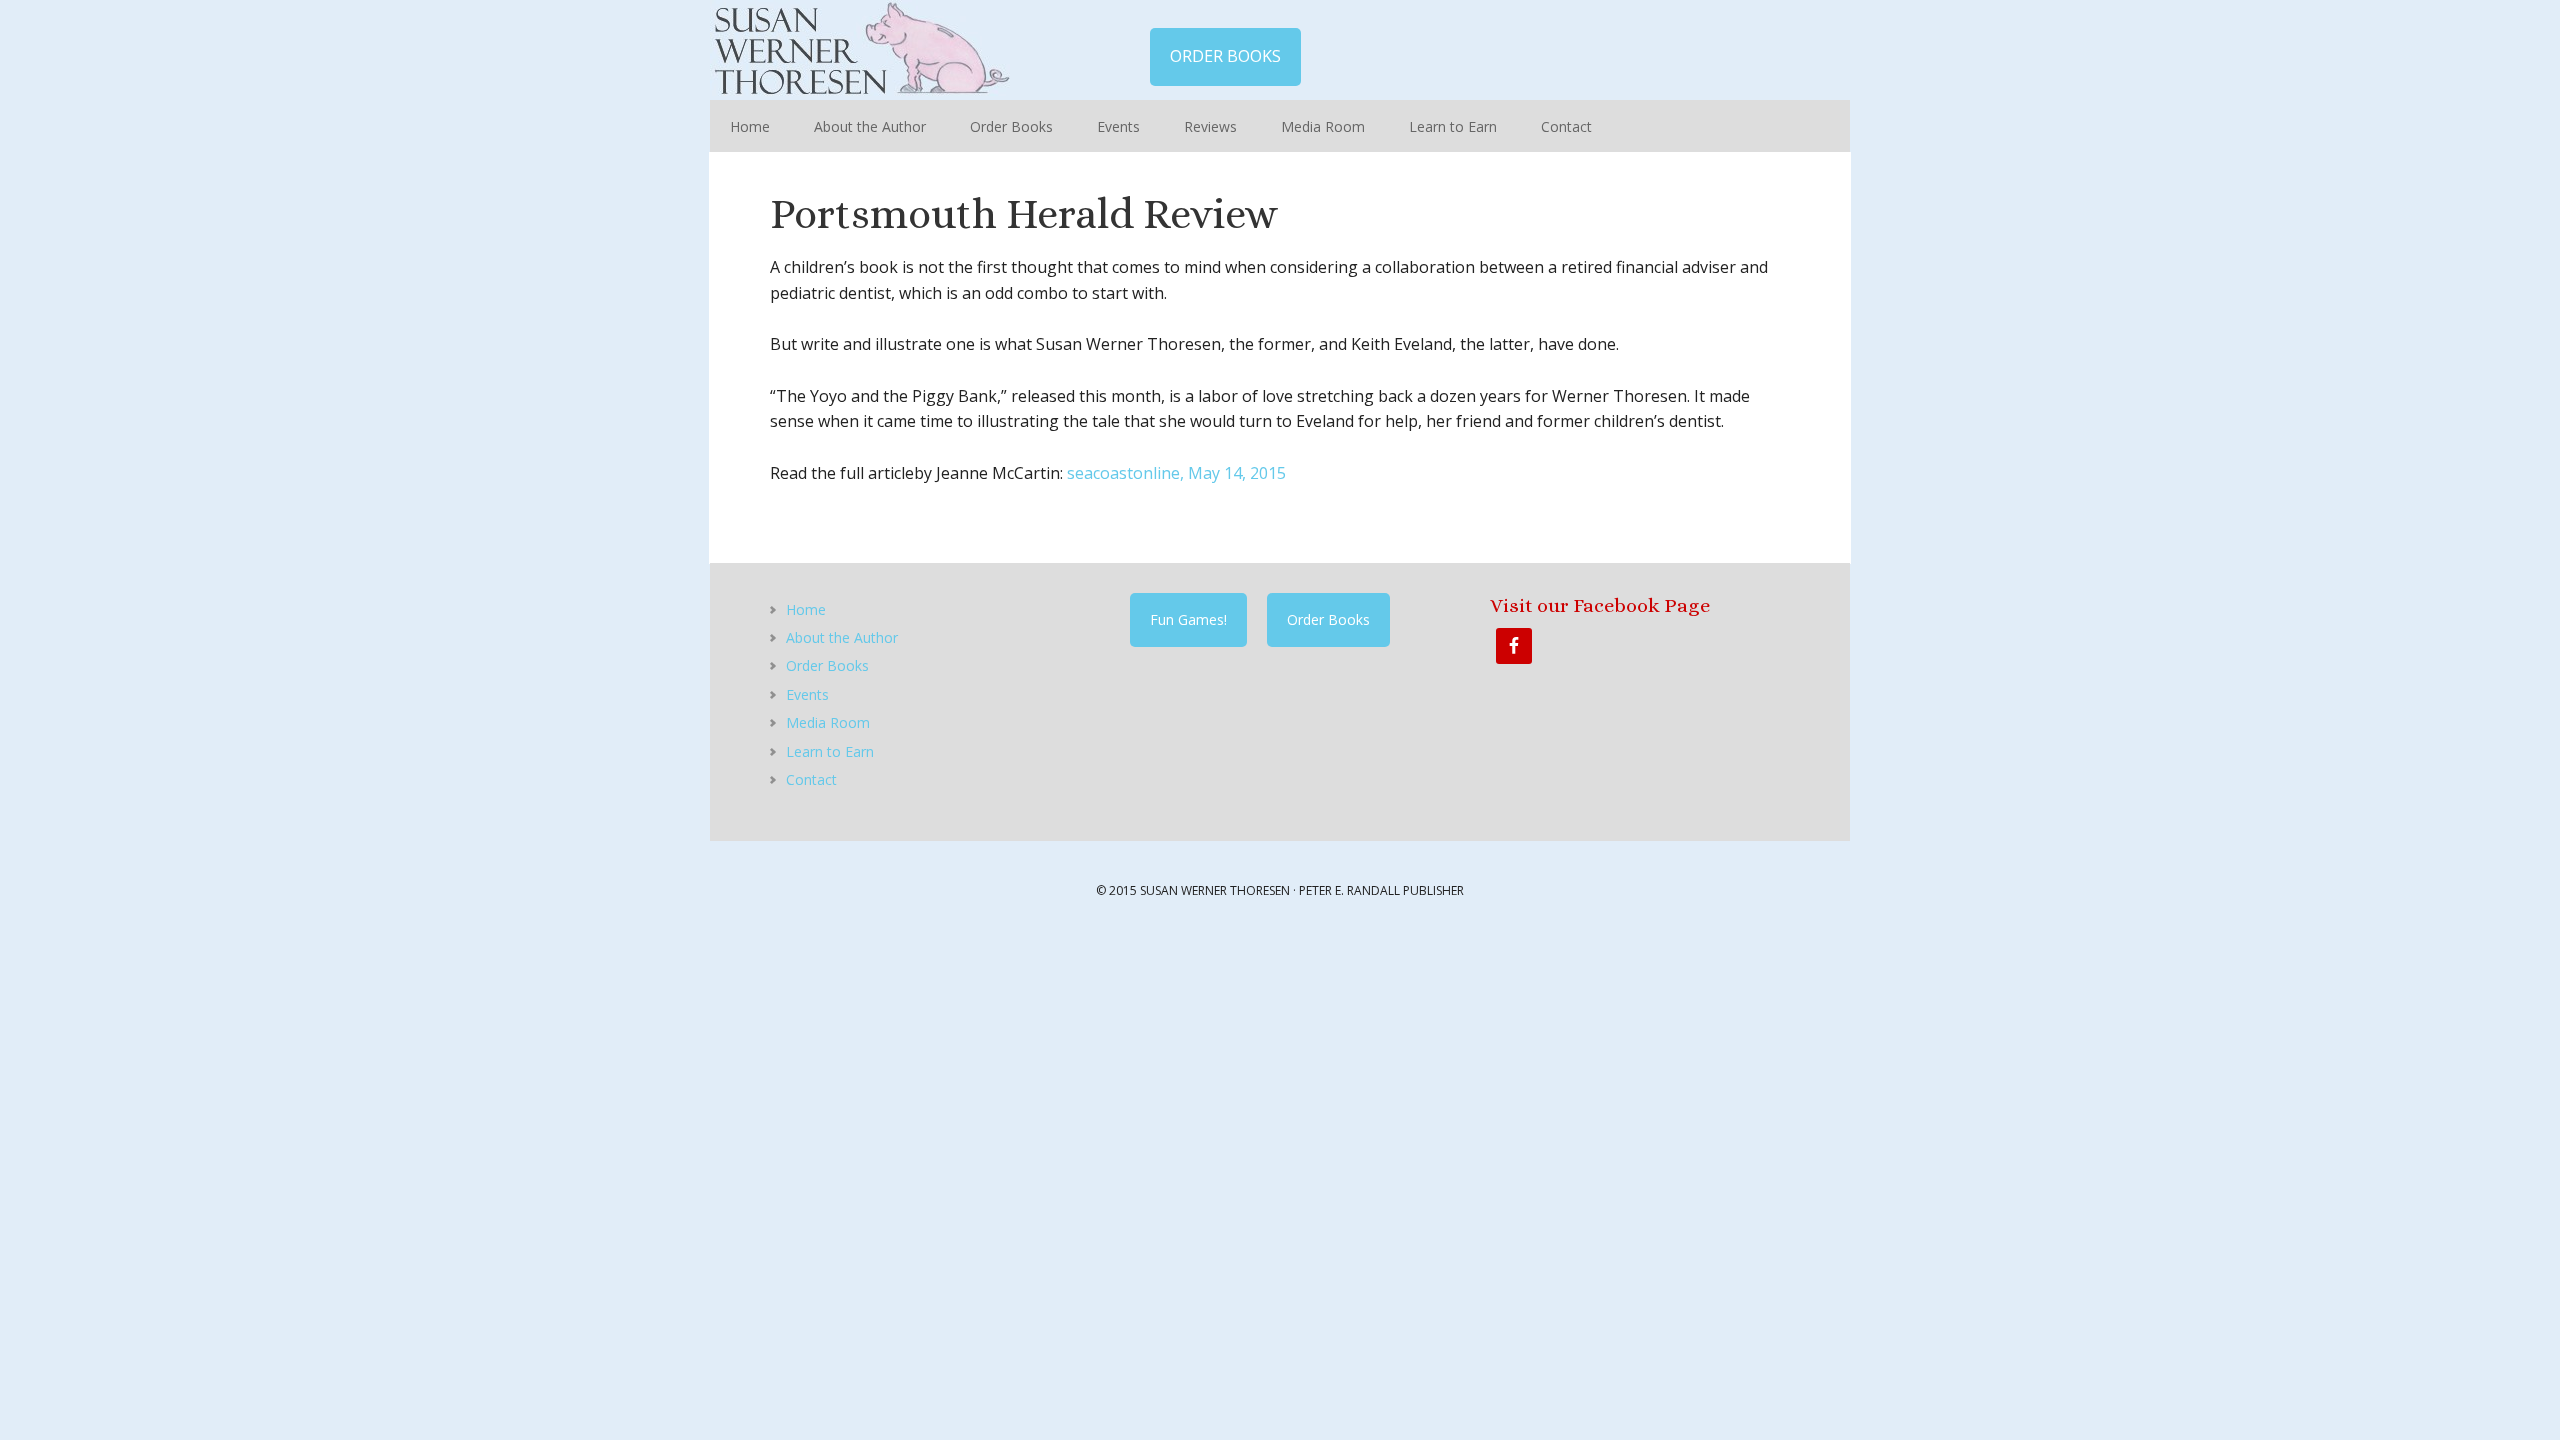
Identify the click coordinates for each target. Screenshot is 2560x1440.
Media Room (828, 722)
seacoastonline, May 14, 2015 (1176, 473)
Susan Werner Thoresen (860, 50)
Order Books (827, 665)
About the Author (842, 637)
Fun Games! (1188, 619)
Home (806, 609)
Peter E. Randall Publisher (1381, 890)
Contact (811, 779)
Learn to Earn (830, 751)
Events (807, 694)
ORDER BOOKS (1225, 56)
